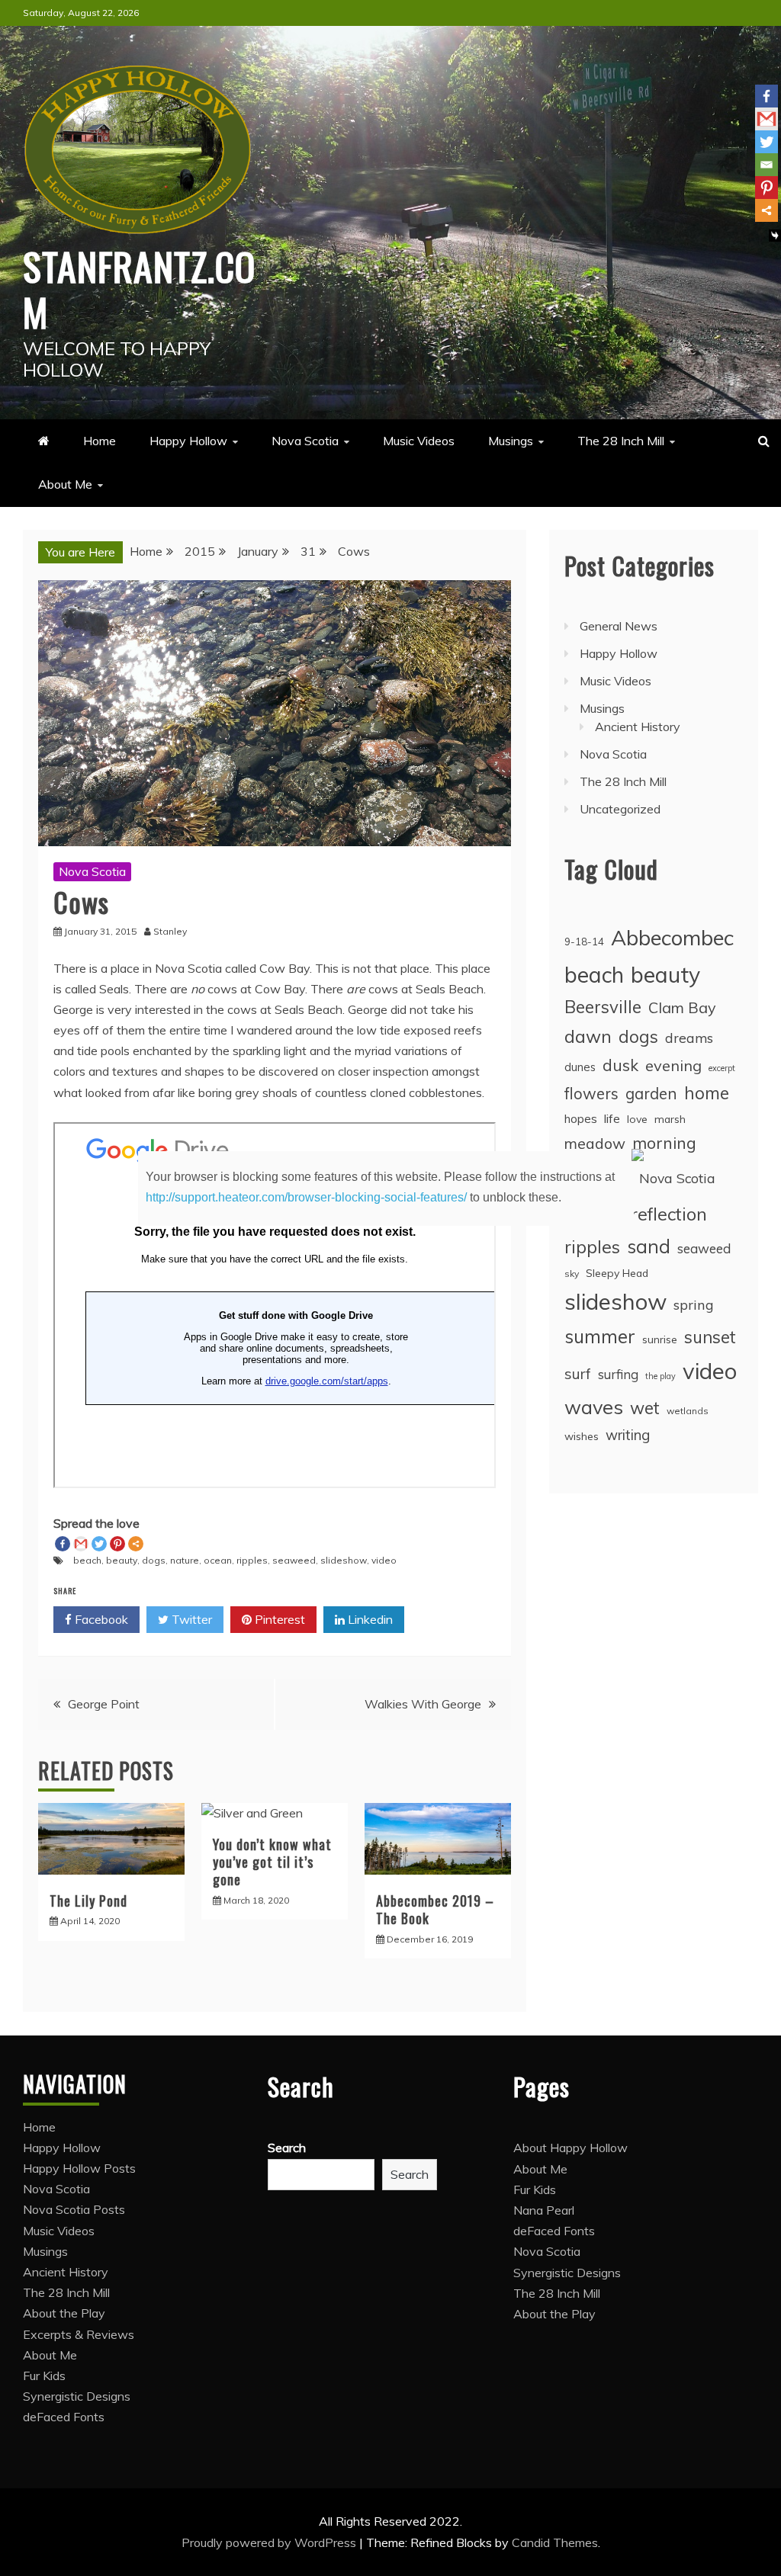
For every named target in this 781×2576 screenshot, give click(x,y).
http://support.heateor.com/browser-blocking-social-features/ (306, 1197)
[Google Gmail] (767, 119)
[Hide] (775, 236)
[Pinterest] (767, 188)
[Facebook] (767, 96)
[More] (767, 210)
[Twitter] (767, 142)
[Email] (767, 165)
